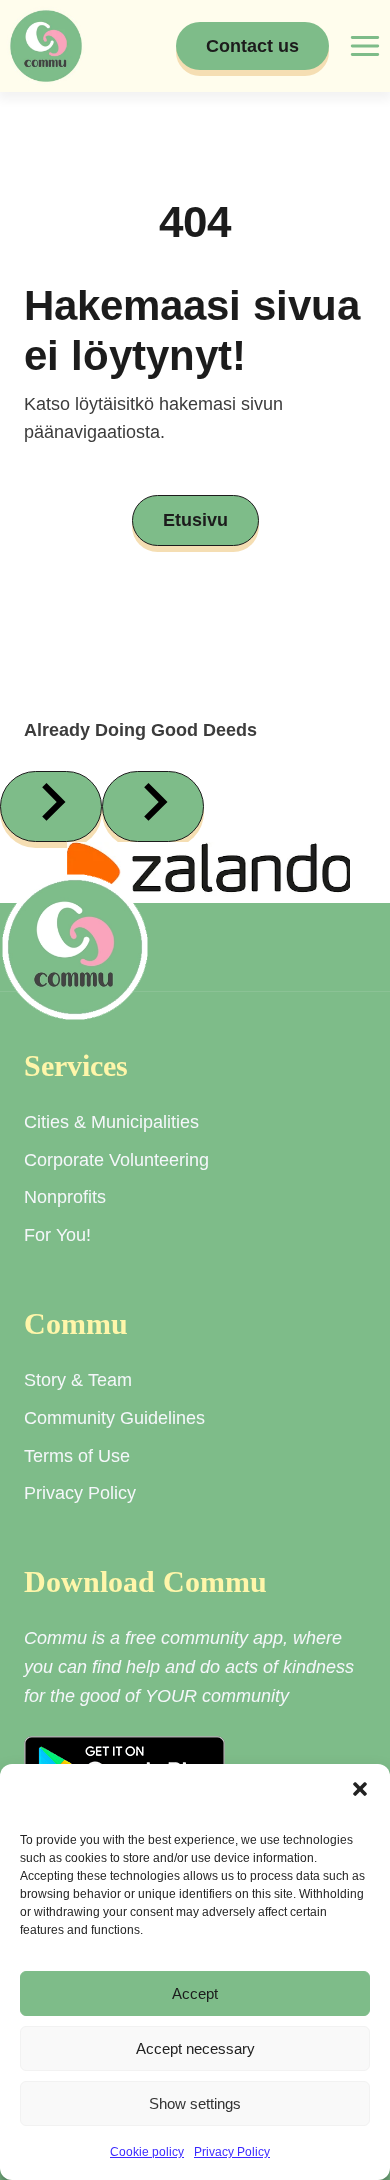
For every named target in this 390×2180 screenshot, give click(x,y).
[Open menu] (364, 45)
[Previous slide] (51, 806)
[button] (360, 1789)
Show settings (195, 2103)
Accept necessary (195, 2048)
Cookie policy (147, 2152)
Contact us (252, 46)
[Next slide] (153, 806)
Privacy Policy (232, 2152)
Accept (195, 1993)
